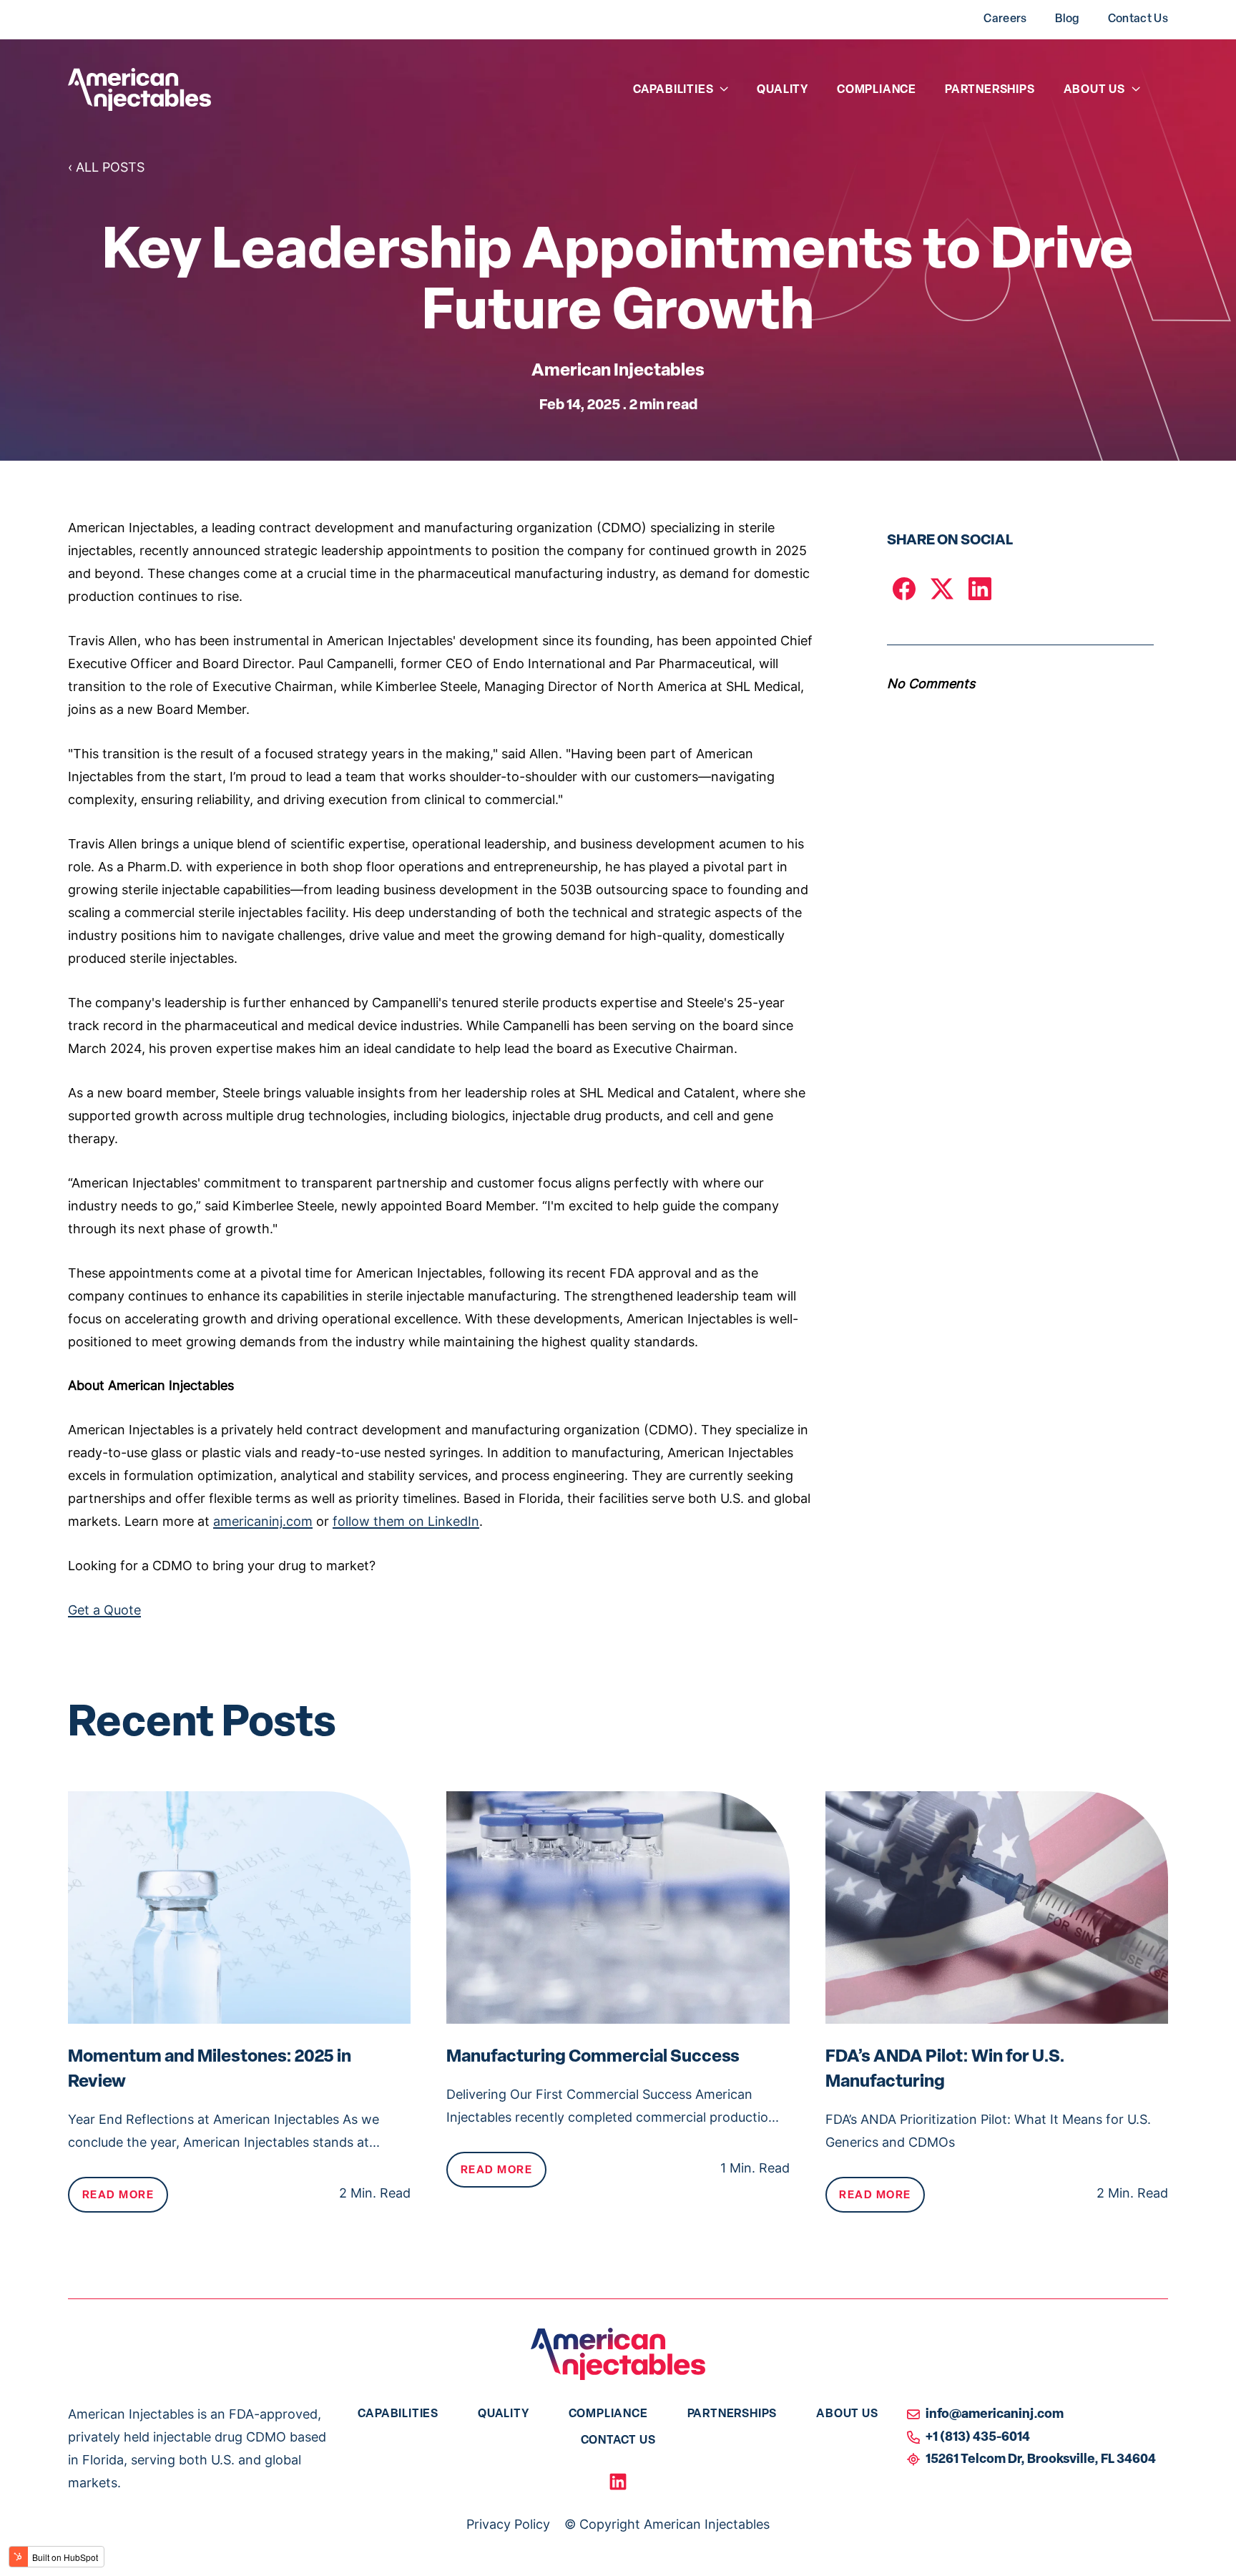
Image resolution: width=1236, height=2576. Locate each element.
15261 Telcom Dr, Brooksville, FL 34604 (1041, 2460)
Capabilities (673, 90)
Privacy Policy (508, 2526)
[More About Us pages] (1136, 89)
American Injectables (618, 371)
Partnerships (990, 90)
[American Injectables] (139, 89)
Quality (783, 90)
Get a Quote (104, 1611)
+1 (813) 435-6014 (978, 2438)
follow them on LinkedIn (406, 1523)
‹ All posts (106, 168)
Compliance (877, 90)
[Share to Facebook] (904, 589)
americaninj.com (263, 1523)
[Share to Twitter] (942, 589)
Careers (1005, 19)
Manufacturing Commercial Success (593, 2057)
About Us (1094, 90)
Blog (1067, 19)
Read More (118, 2196)
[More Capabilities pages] (724, 89)
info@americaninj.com (995, 2415)
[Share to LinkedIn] (980, 589)
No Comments (931, 685)
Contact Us (1138, 19)
